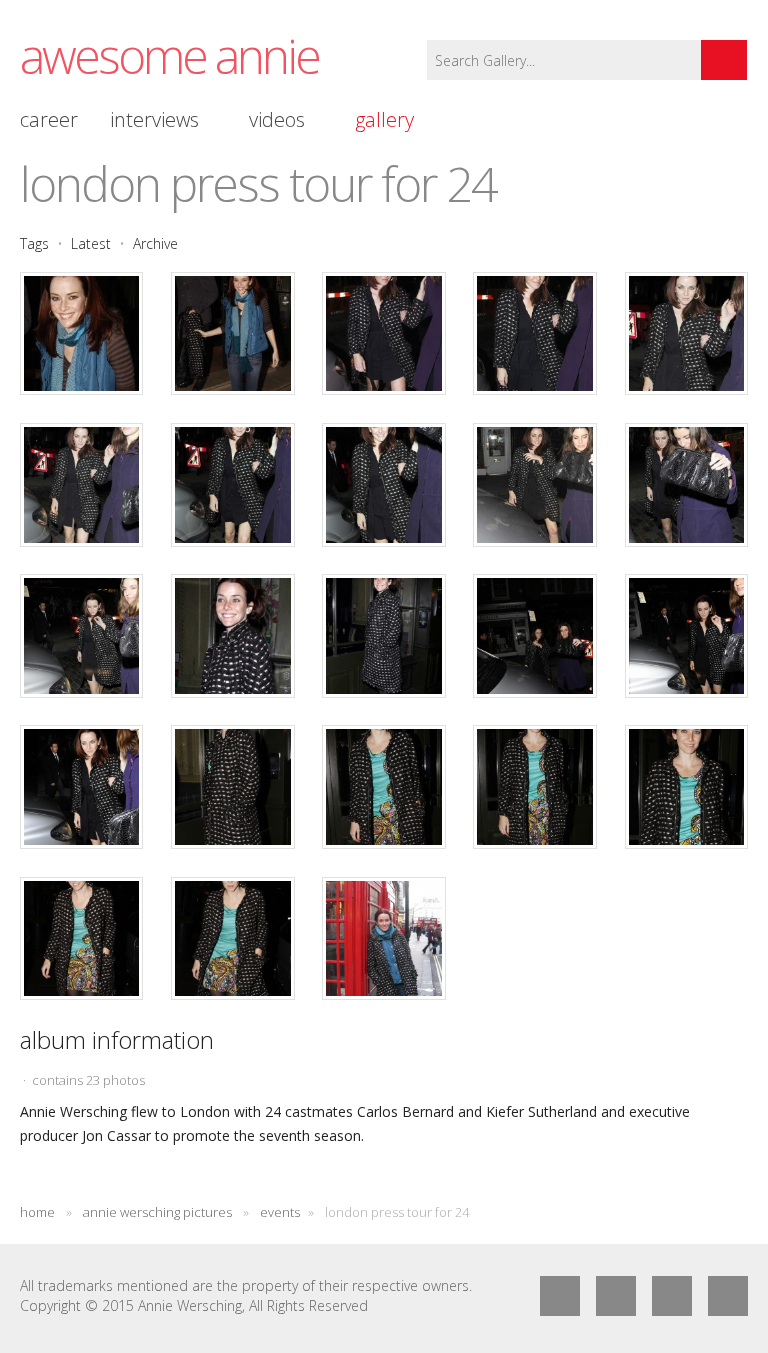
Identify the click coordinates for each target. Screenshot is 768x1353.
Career (49, 119)
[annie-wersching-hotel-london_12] (232, 635)
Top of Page (728, 1296)
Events (280, 1212)
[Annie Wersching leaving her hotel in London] (232, 333)
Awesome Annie (169, 55)
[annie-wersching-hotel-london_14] (534, 635)
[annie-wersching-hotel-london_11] (81, 635)
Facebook (560, 1296)
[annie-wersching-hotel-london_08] (383, 484)
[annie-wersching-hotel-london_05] (686, 333)
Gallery (384, 119)
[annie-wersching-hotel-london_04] (534, 333)
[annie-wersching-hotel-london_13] (383, 635)
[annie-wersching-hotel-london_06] (81, 484)
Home (37, 1212)
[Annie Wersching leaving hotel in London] (81, 333)
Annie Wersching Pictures (159, 1212)
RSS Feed (672, 1296)
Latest (91, 243)
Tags (34, 243)
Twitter (616, 1296)
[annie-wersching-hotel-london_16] (81, 786)
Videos (277, 119)
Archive (155, 243)
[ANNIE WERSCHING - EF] (232, 786)
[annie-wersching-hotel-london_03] (383, 333)
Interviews (154, 119)
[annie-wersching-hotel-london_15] (686, 635)
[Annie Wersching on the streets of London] (383, 938)
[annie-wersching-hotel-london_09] (534, 484)
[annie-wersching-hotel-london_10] (686, 484)
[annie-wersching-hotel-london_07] (232, 484)
